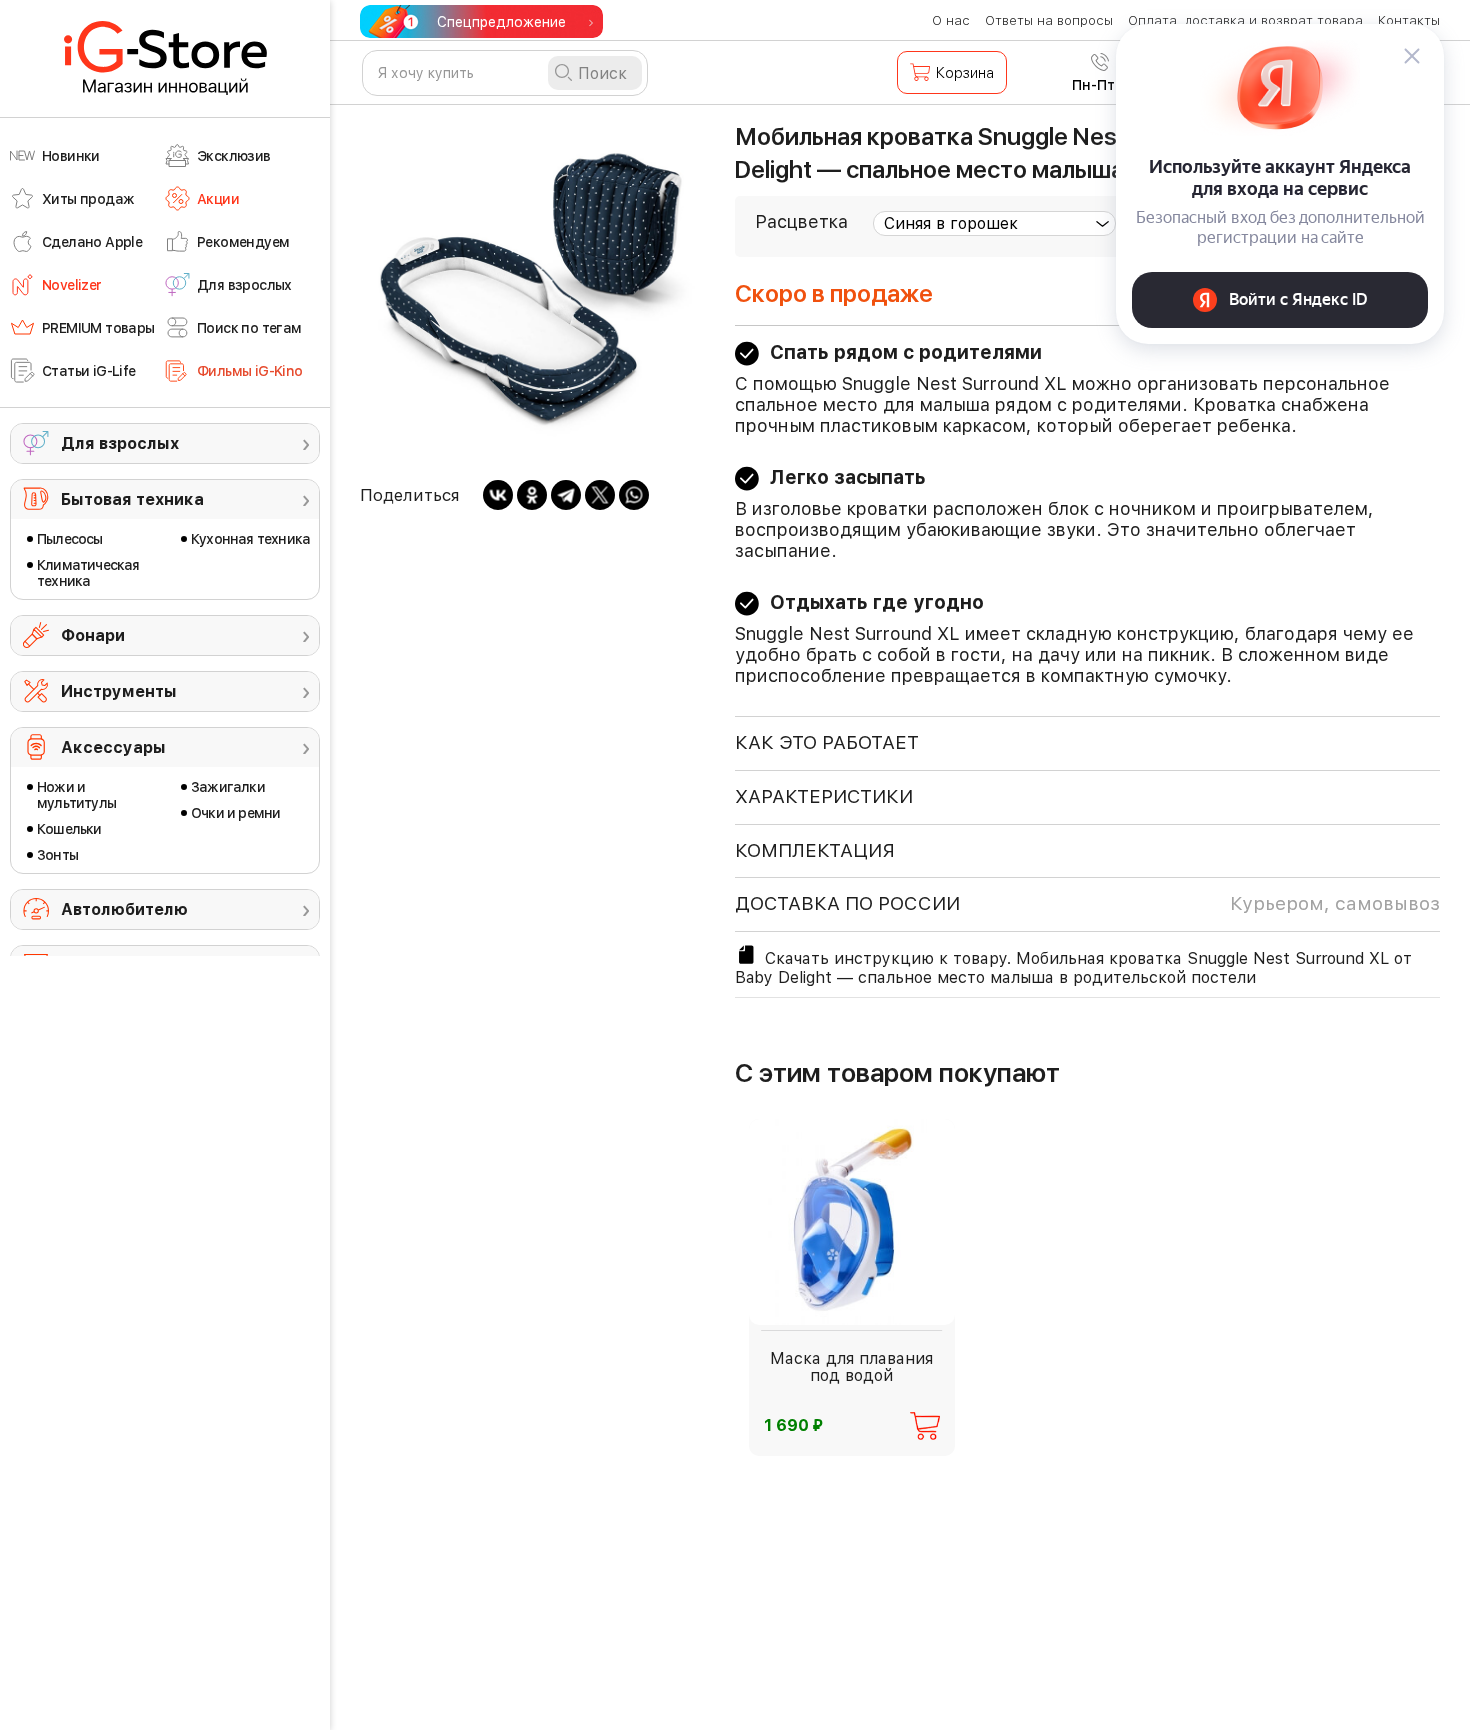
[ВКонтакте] (498, 495)
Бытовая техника (132, 499)
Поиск (602, 73)
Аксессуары (113, 747)
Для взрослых (120, 443)
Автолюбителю (124, 909)
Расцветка (801, 221)
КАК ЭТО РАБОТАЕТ (827, 742)
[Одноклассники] (532, 495)
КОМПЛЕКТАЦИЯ (815, 850)
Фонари (93, 635)
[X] (600, 495)
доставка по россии (1087, 903)
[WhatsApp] (634, 495)
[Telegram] (566, 495)
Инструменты (119, 691)
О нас (951, 20)
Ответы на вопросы (1049, 20)
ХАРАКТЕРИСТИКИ (824, 796)
